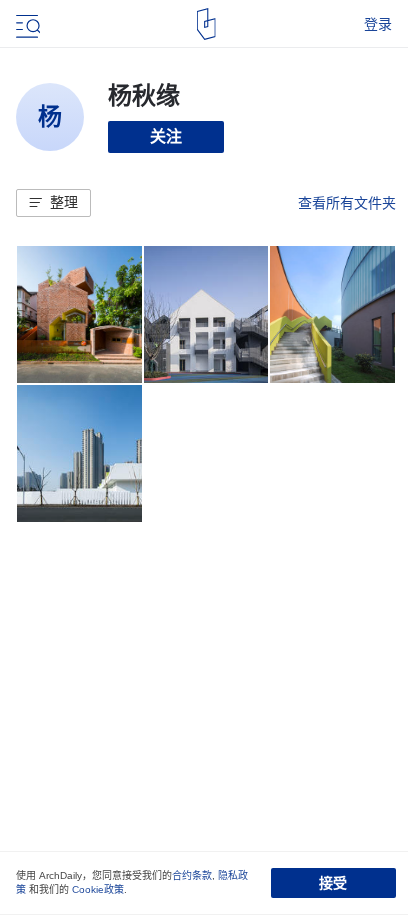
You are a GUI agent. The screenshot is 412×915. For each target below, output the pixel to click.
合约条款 (192, 875)
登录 (378, 24)
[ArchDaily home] (206, 24)
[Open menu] (26, 24)
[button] (53, 203)
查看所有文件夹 (347, 203)
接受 (333, 883)
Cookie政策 (98, 889)
